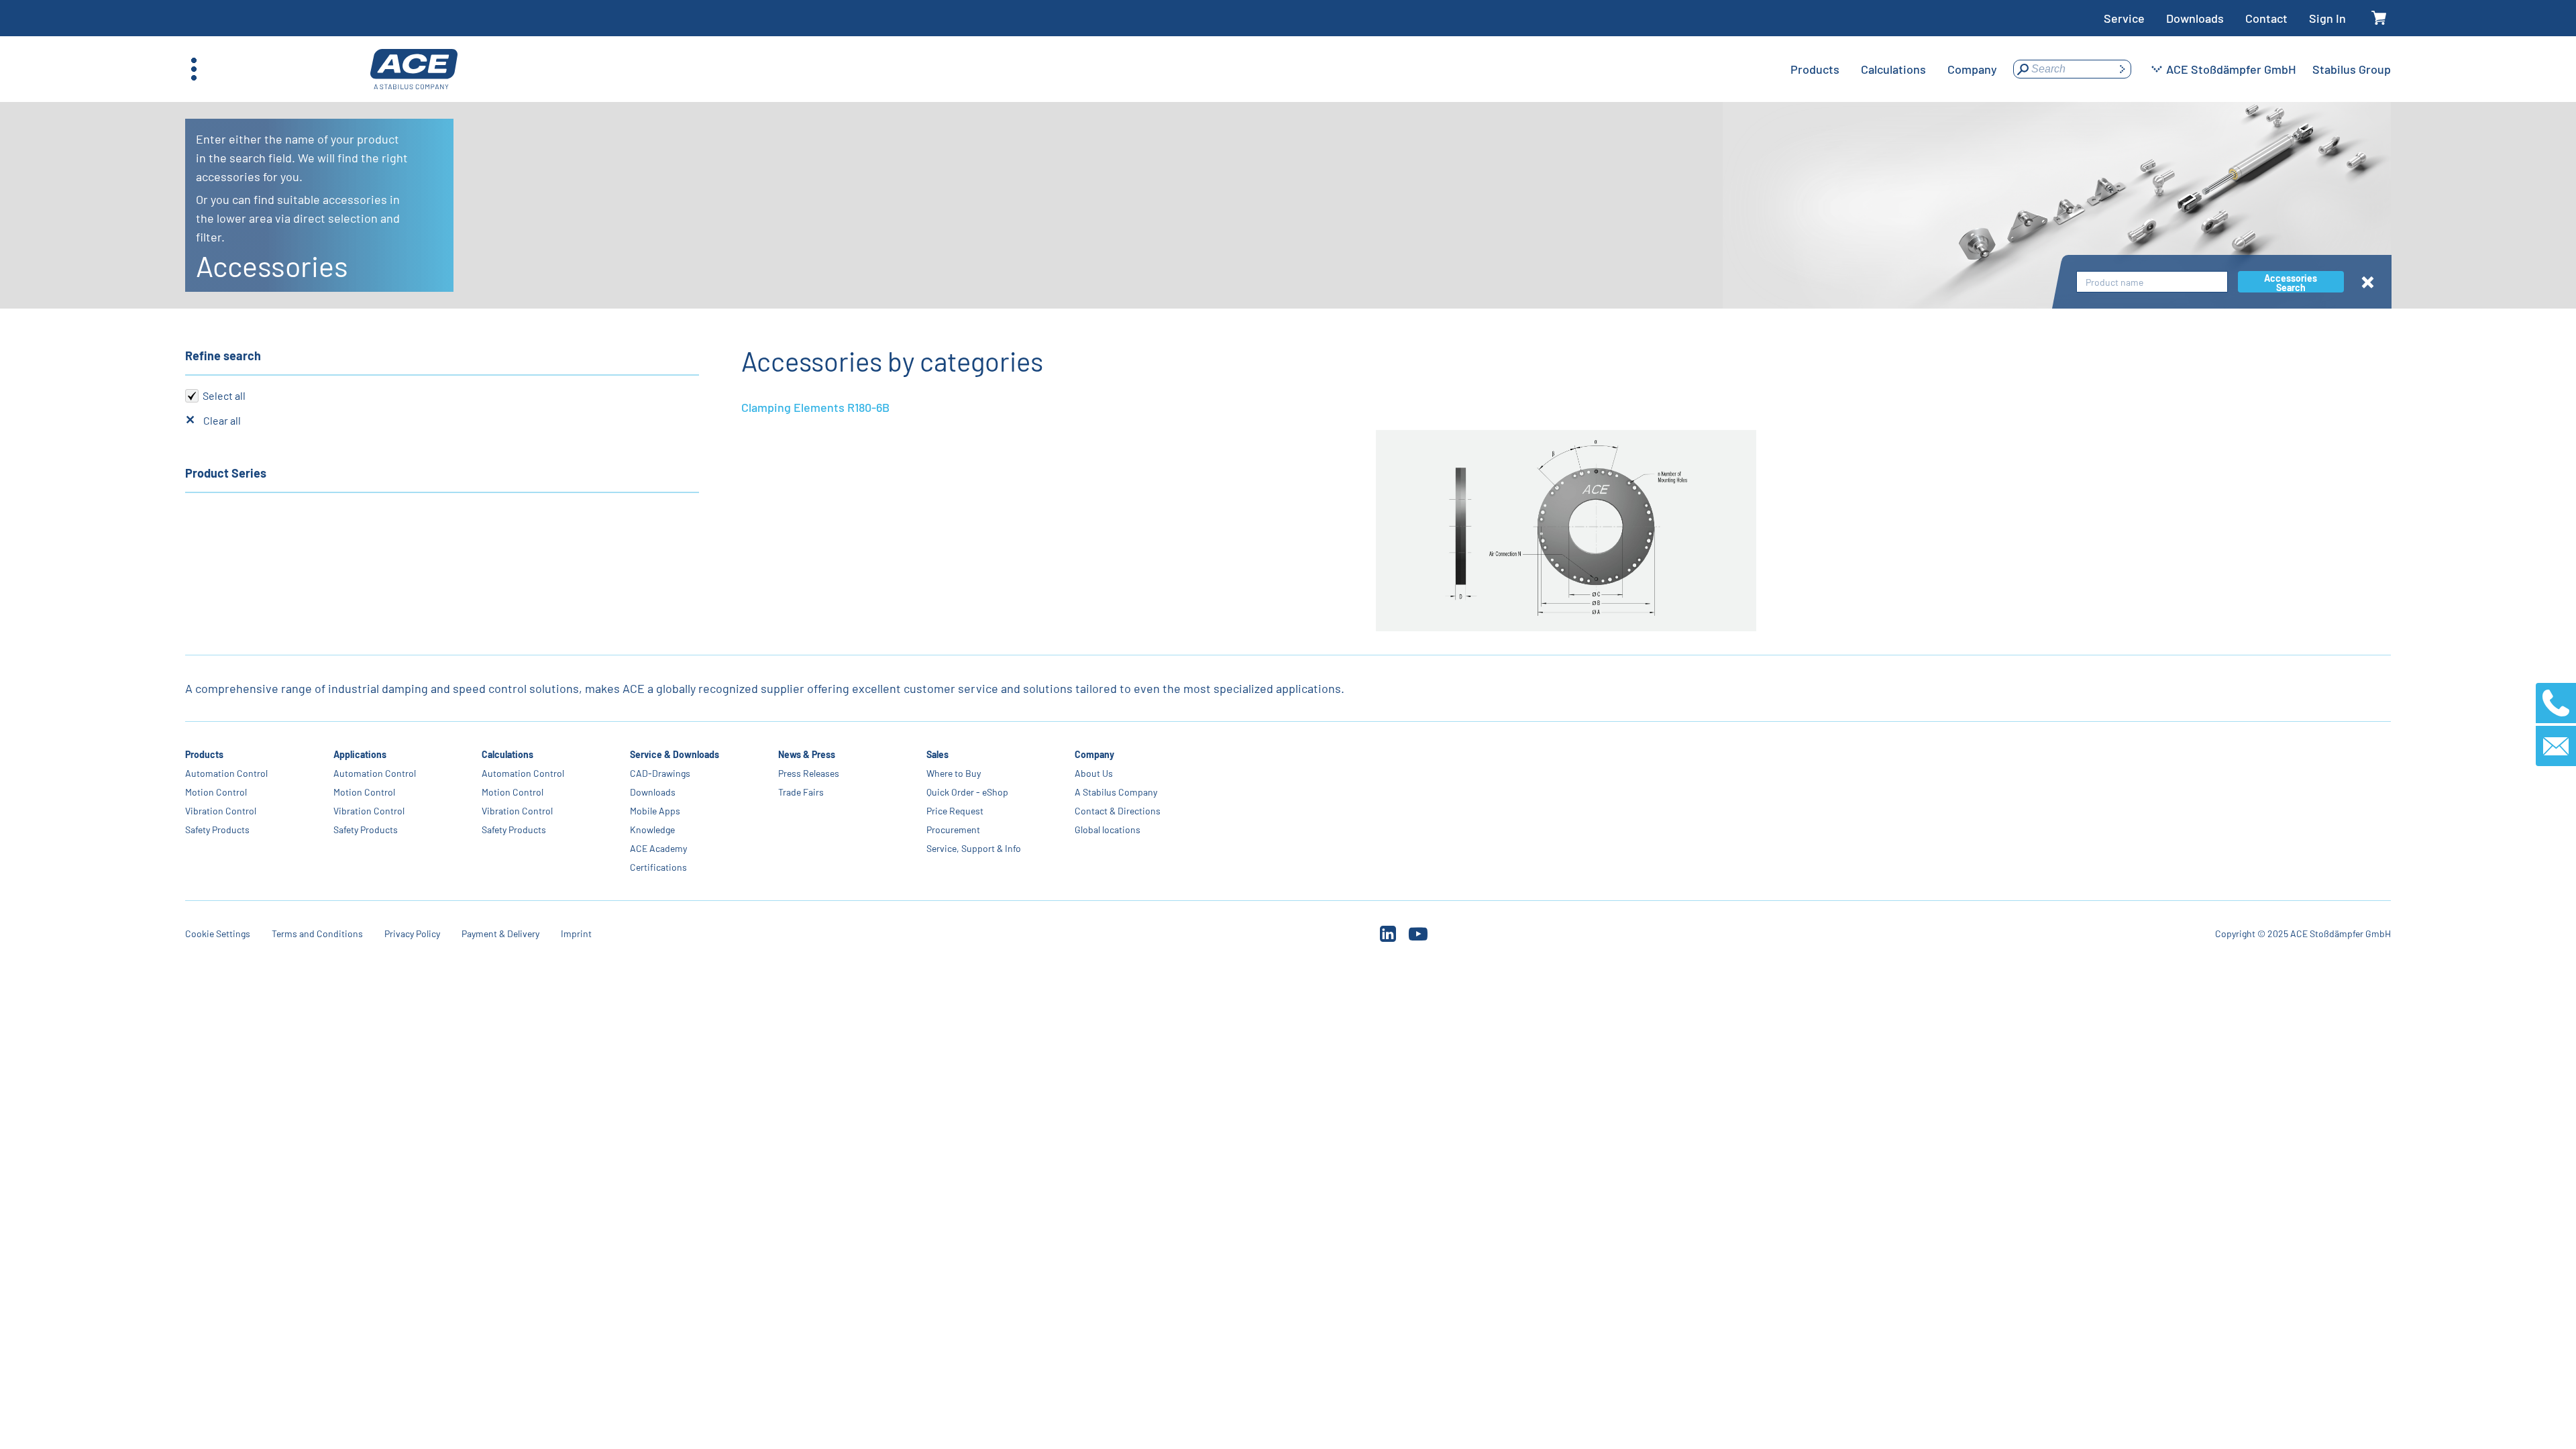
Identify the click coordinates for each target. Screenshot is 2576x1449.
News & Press (807, 754)
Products (204, 754)
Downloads (2195, 18)
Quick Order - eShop (967, 792)
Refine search (223, 356)
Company (1094, 754)
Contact (2266, 18)
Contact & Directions (1118, 811)
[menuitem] (1815, 69)
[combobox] (2152, 282)
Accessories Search (2291, 282)
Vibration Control (221, 811)
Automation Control (226, 773)
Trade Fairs (801, 792)
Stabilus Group (2352, 69)
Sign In (2327, 18)
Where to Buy (954, 773)
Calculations (507, 754)
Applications (360, 754)
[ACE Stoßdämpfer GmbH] (414, 69)
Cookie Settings (218, 933)
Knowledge (652, 829)
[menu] (1894, 69)
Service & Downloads (675, 754)
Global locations (1108, 829)
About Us (1094, 773)
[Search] (2122, 69)
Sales (937, 754)
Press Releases (809, 773)
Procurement (953, 829)
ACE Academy (658, 848)
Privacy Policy (412, 933)
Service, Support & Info (974, 848)
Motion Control (216, 792)
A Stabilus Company (1116, 792)
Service (2124, 18)
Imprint (576, 933)
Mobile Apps (655, 811)
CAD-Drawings (660, 773)
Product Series (226, 473)
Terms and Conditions (317, 933)
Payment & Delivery (500, 933)
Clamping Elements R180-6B (815, 407)
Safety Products (217, 829)
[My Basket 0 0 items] (2379, 18)
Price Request (955, 811)
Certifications (658, 867)
